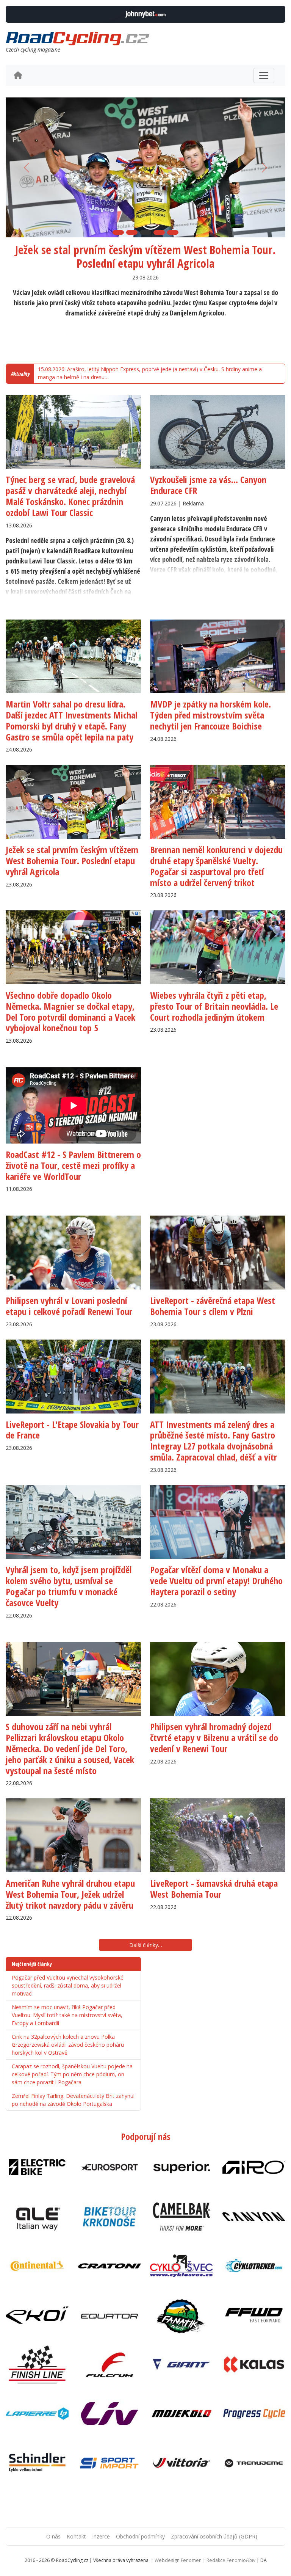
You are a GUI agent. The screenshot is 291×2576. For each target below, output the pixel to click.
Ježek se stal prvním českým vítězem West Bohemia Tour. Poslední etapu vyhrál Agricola (145, 257)
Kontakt (76, 2536)
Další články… (146, 1945)
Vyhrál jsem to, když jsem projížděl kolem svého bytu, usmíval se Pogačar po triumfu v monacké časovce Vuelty (69, 1586)
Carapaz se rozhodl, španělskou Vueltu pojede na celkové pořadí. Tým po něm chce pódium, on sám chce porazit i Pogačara (72, 2074)
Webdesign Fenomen (178, 2560)
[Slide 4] (159, 232)
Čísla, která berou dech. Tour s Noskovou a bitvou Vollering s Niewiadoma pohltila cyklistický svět (153, 374)
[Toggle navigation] (264, 75)
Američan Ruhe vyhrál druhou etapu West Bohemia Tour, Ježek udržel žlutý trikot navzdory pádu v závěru (70, 1894)
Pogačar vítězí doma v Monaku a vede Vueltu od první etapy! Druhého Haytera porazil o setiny (216, 1581)
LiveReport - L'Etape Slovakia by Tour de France (72, 1430)
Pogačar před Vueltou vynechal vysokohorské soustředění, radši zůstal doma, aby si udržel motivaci (68, 1985)
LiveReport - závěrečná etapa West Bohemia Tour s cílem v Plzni (213, 1306)
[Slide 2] (132, 232)
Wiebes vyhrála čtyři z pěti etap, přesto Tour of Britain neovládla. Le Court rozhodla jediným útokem (214, 1006)
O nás (53, 2536)
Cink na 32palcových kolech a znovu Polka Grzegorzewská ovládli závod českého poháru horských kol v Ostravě (68, 2045)
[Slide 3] (145, 232)
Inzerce (101, 2536)
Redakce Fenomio (231, 2560)
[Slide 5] (173, 232)
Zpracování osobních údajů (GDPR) (214, 2536)
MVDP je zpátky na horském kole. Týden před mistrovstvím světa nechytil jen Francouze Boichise (210, 715)
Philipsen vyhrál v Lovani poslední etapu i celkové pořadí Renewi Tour (69, 1306)
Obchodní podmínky (140, 2536)
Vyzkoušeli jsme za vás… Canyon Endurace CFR (208, 485)
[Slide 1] (118, 232)
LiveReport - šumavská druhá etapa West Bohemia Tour (214, 1889)
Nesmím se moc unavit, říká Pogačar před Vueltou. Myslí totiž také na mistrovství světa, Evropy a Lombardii (67, 2015)
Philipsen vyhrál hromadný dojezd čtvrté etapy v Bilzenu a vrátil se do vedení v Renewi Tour (214, 1737)
